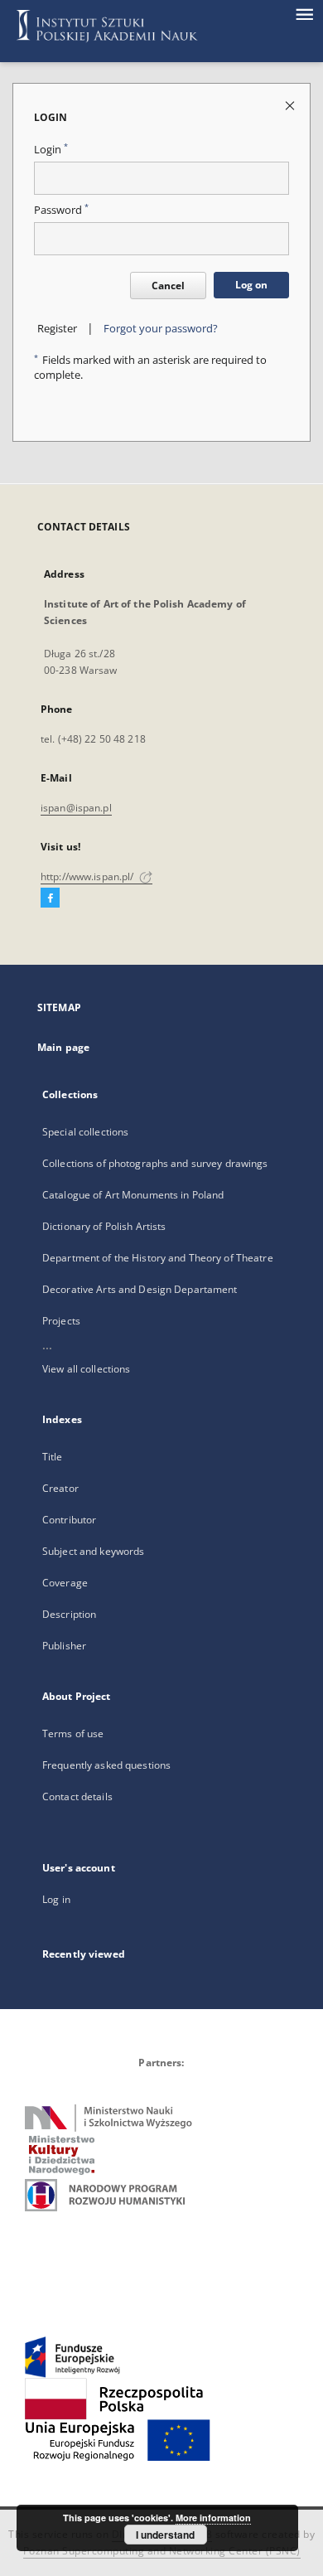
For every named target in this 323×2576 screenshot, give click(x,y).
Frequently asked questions (106, 1765)
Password (61, 210)
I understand (165, 2535)
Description (69, 1614)
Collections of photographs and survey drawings (155, 1163)
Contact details (77, 1796)
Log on (251, 285)
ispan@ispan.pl (76, 808)
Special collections (85, 1132)
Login (51, 150)
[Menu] (304, 13)
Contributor (69, 1520)
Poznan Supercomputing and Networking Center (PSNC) (162, 2551)
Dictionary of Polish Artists (104, 1226)
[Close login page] (291, 105)
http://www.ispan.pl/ (89, 876)
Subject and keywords (93, 1551)
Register (57, 329)
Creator (60, 1488)
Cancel (168, 286)
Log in (56, 1899)
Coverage (65, 1583)
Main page (63, 1047)
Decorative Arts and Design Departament (140, 1289)
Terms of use (73, 1733)
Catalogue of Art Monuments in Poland (133, 1195)
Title (53, 1457)
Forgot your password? (161, 329)
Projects (61, 1321)
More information (213, 2518)
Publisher (64, 1646)
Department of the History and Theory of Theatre (158, 1258)
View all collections (86, 1369)
